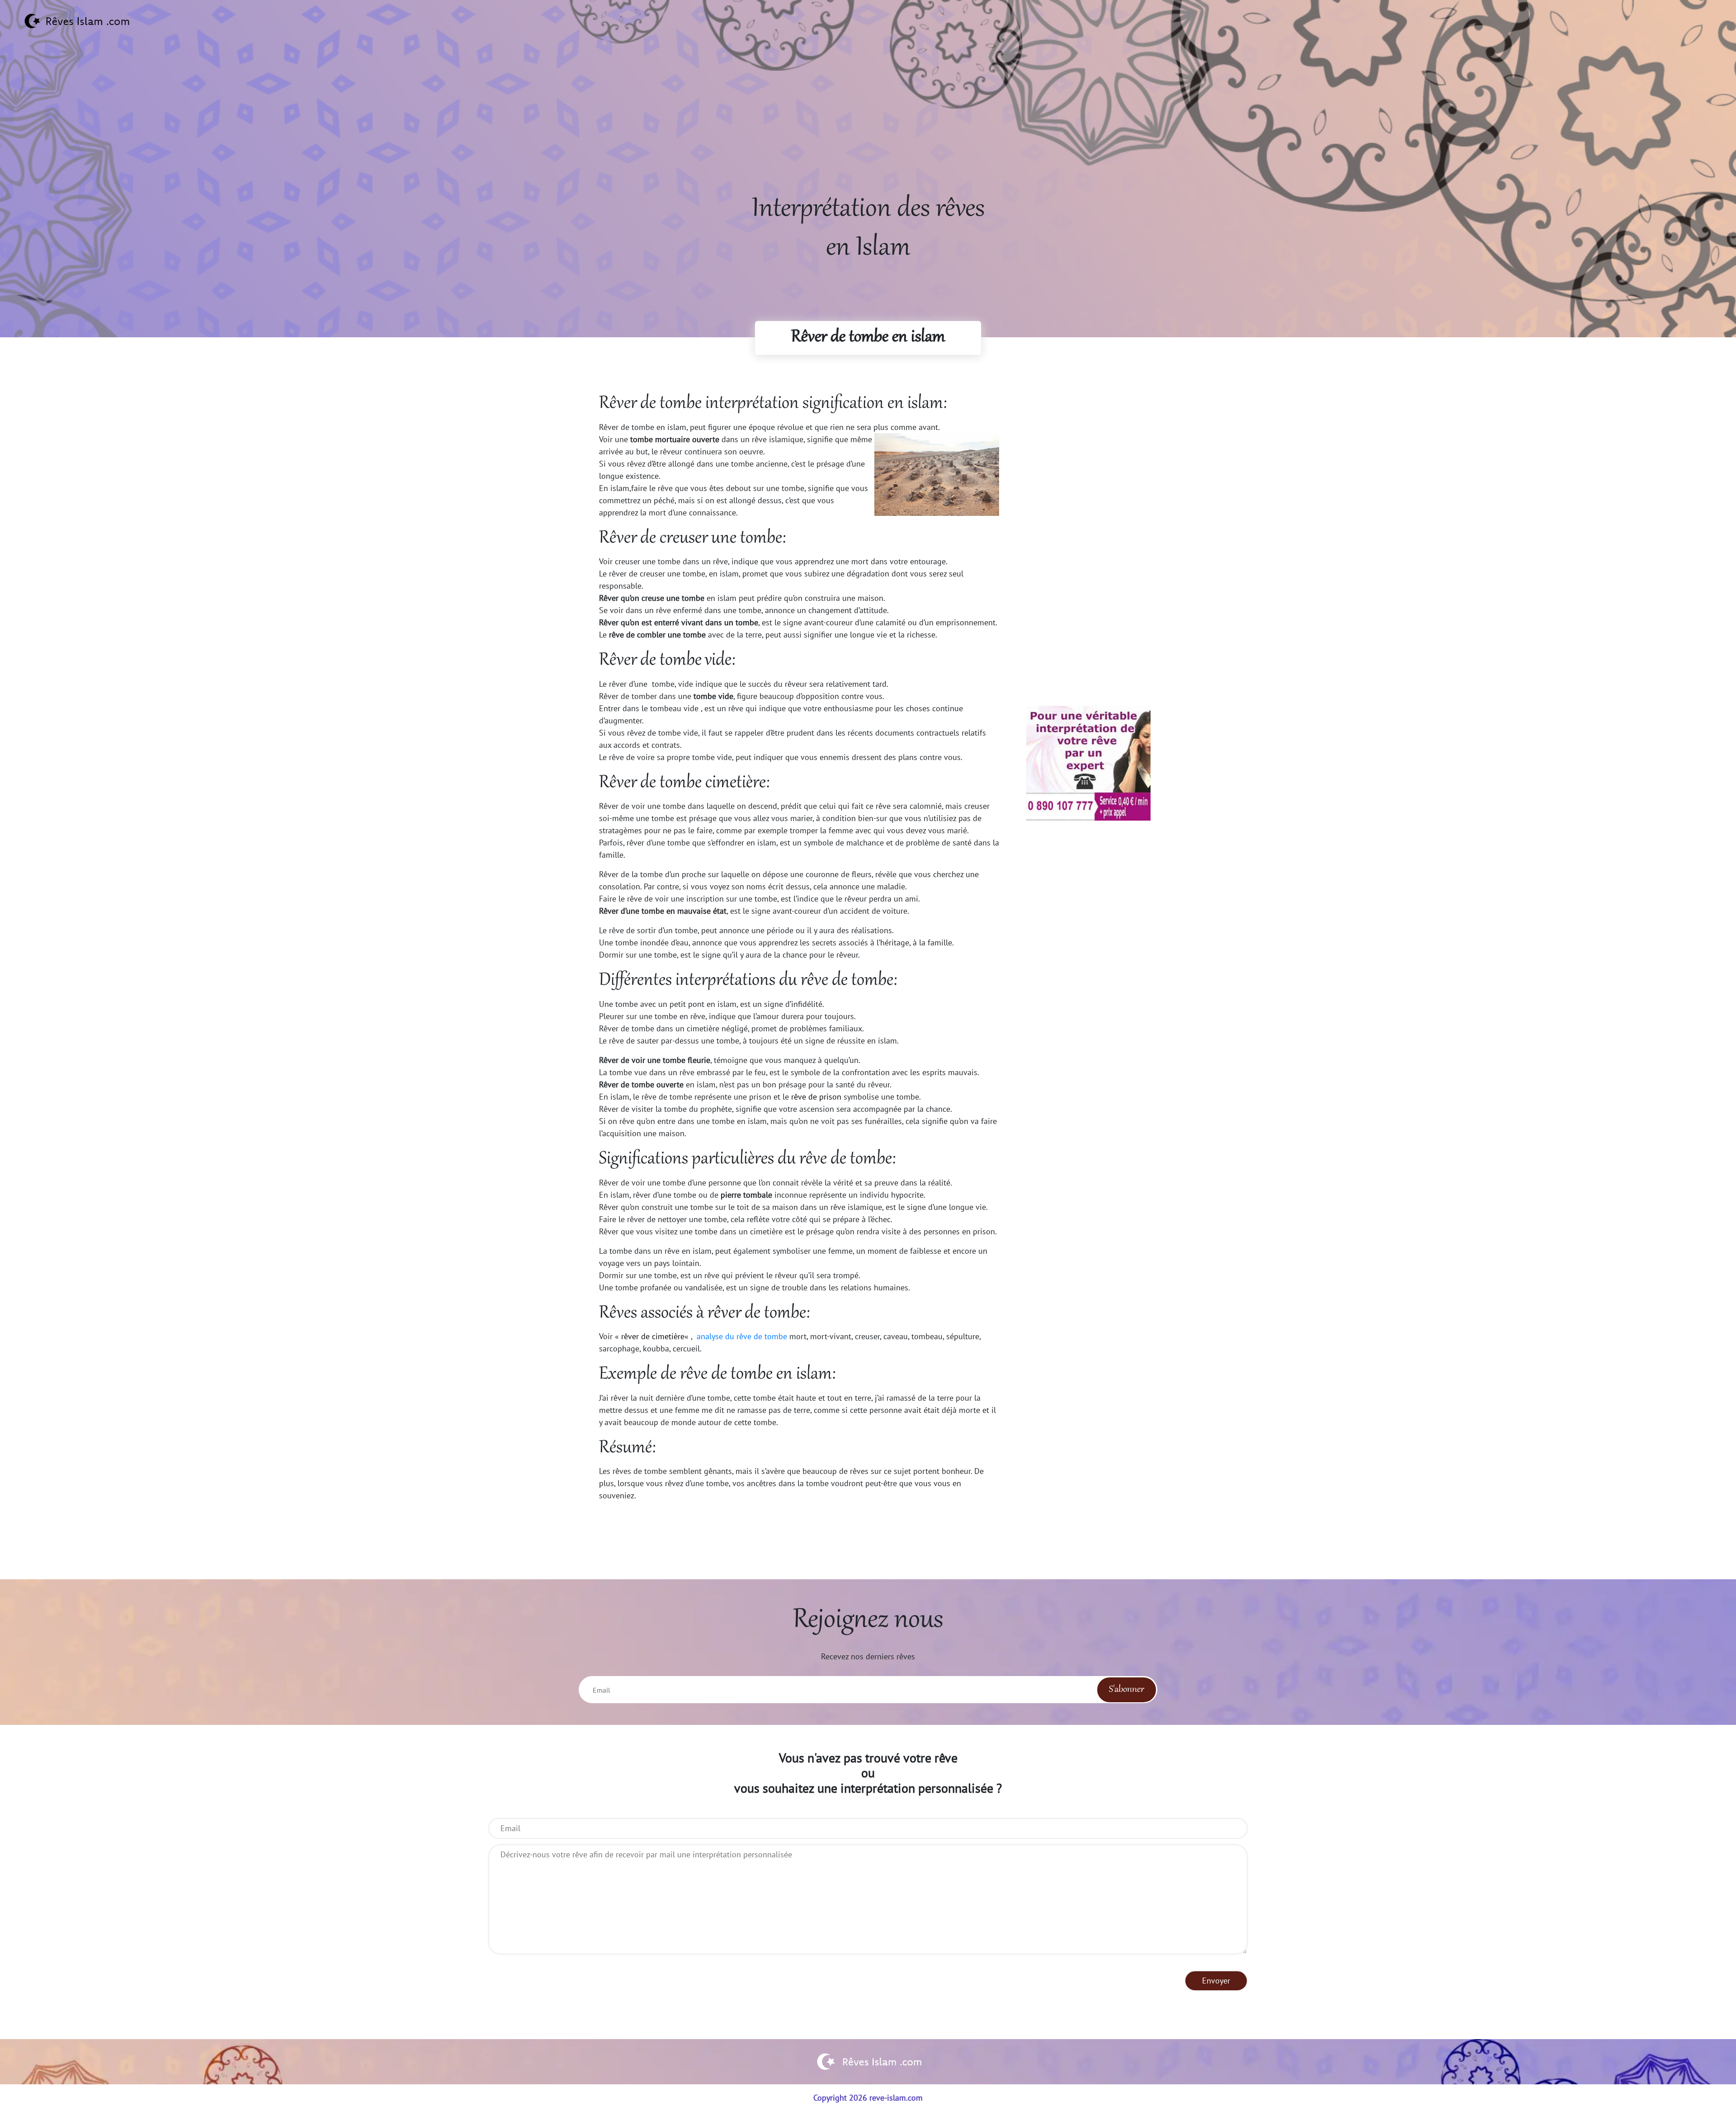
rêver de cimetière (653, 1336)
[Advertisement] (868, 127)
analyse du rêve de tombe (742, 1336)
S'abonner (1127, 1690)
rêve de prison (816, 1097)
